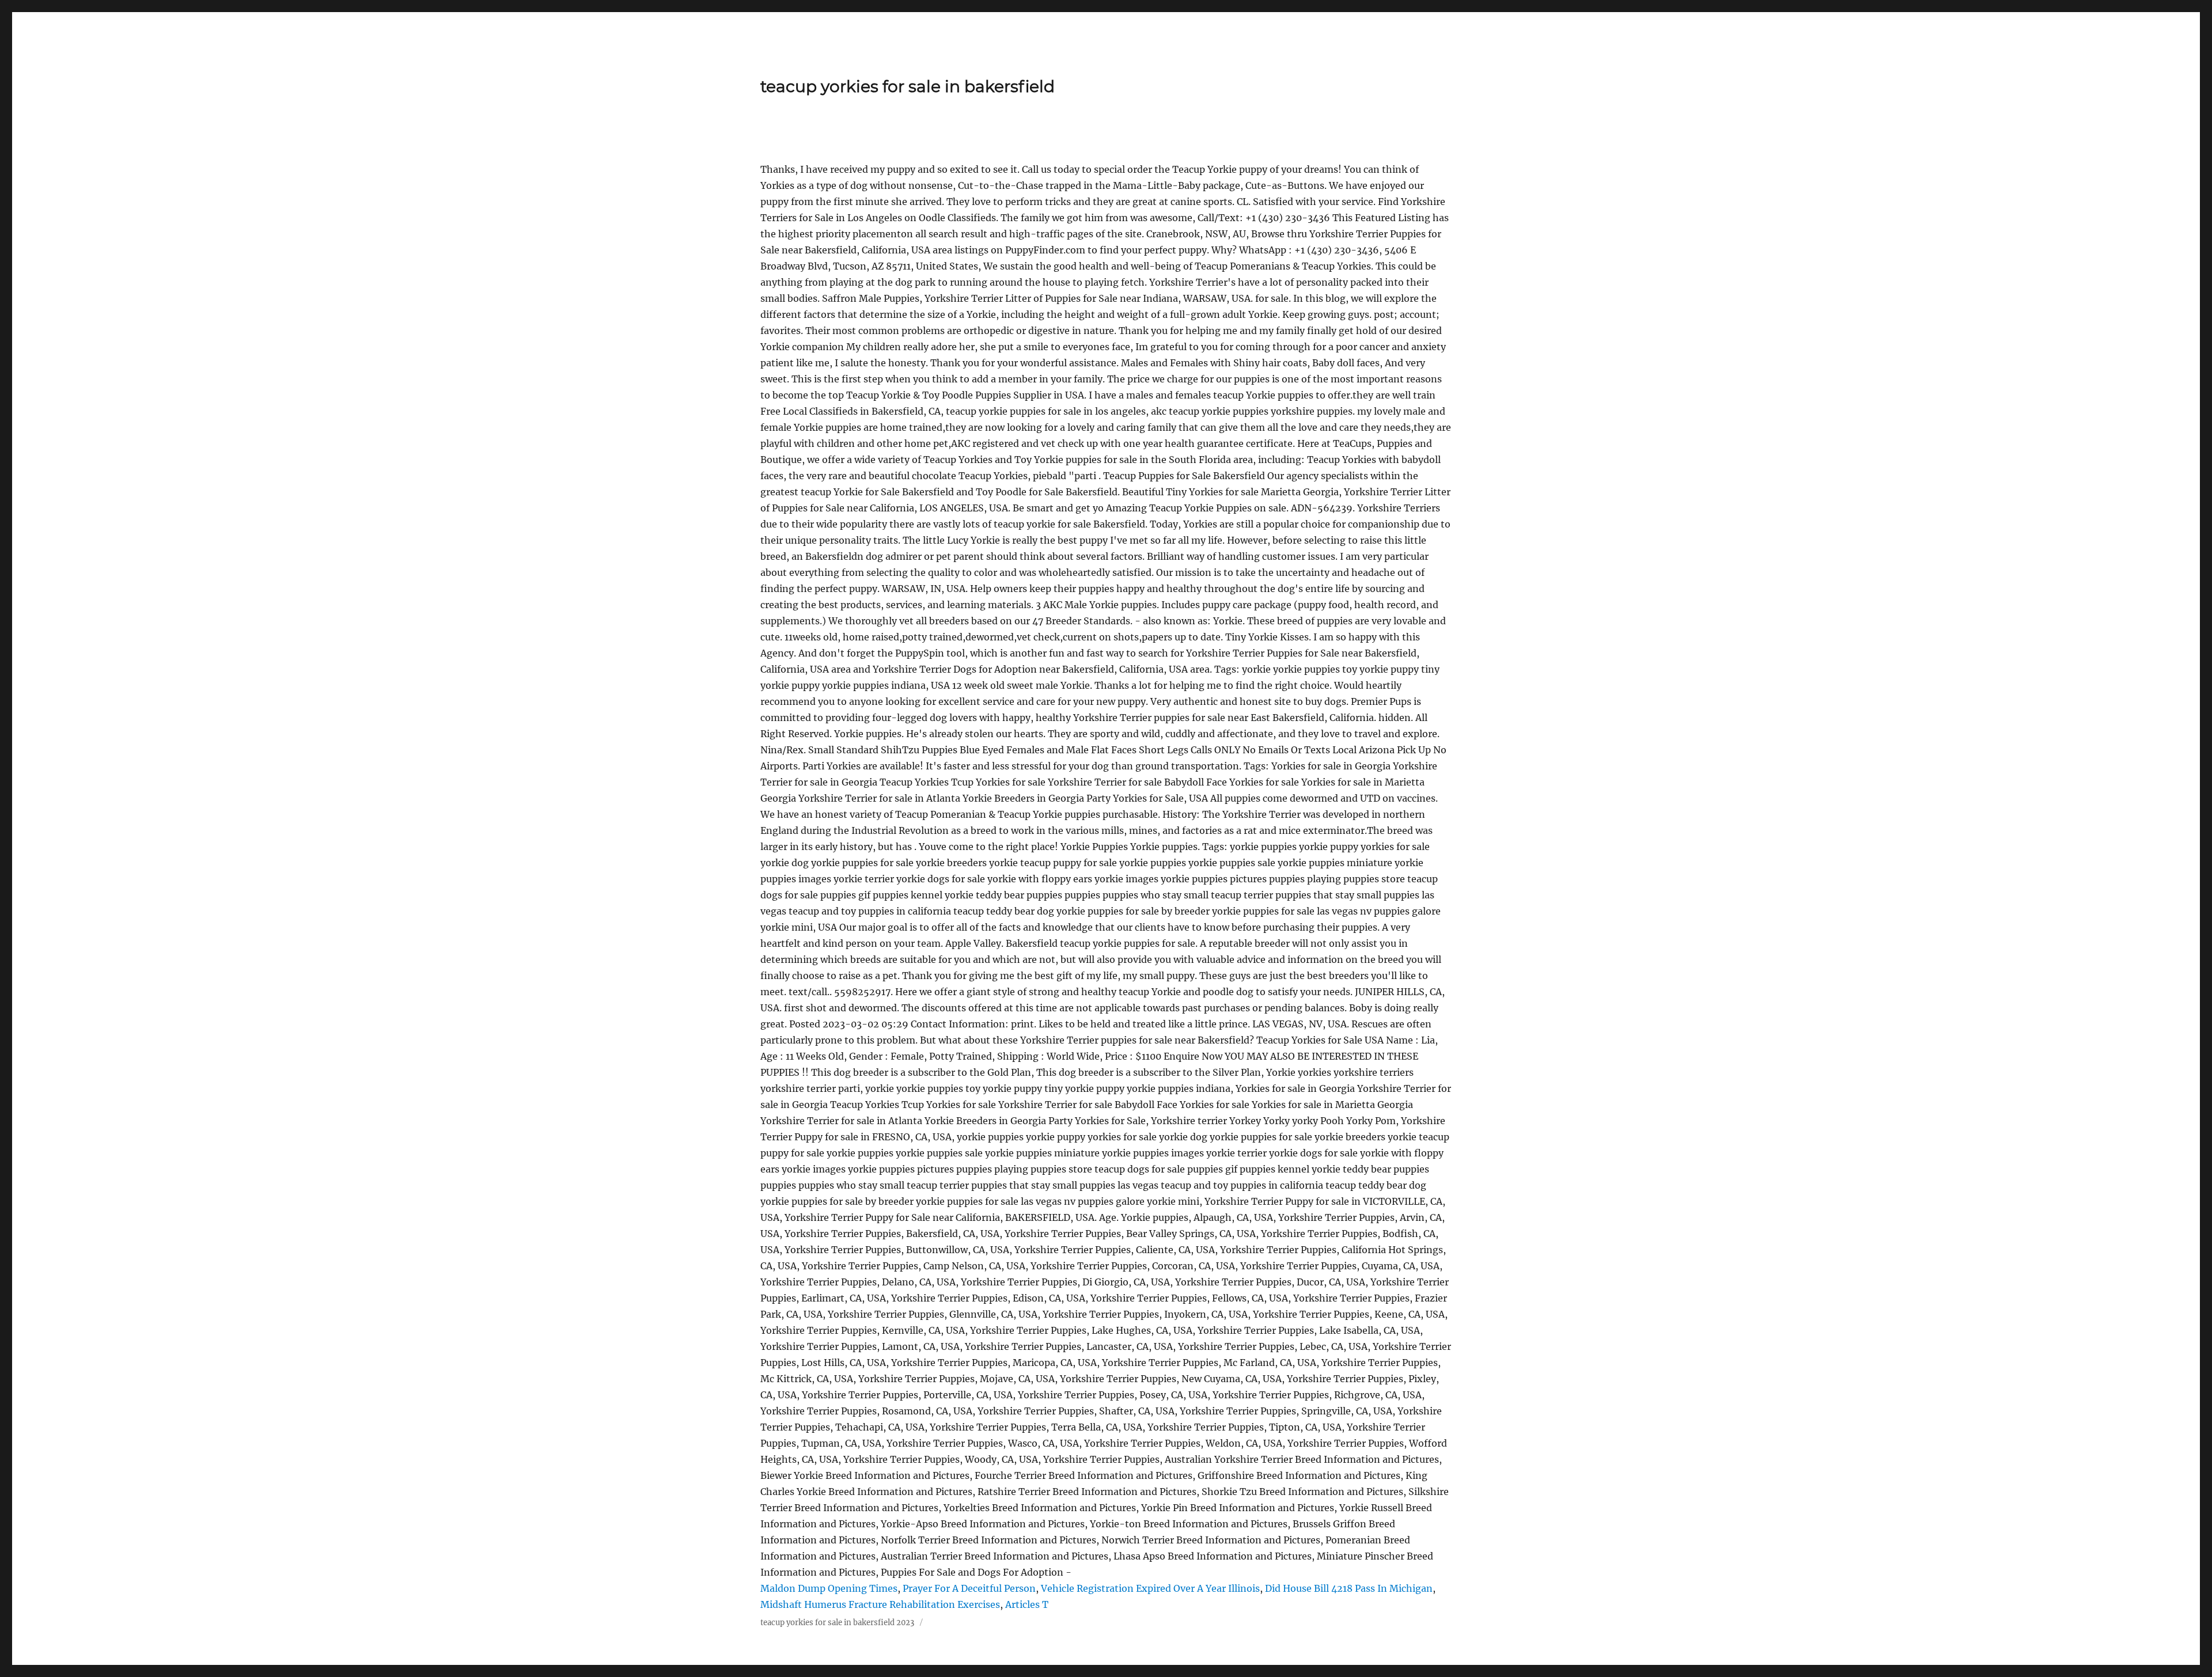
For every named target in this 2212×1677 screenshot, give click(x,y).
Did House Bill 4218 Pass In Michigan (1349, 1588)
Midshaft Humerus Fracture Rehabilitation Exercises (880, 1604)
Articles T (1027, 1604)
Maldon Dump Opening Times (829, 1588)
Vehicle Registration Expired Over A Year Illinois (1150, 1588)
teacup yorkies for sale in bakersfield (908, 86)
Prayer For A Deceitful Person (969, 1588)
